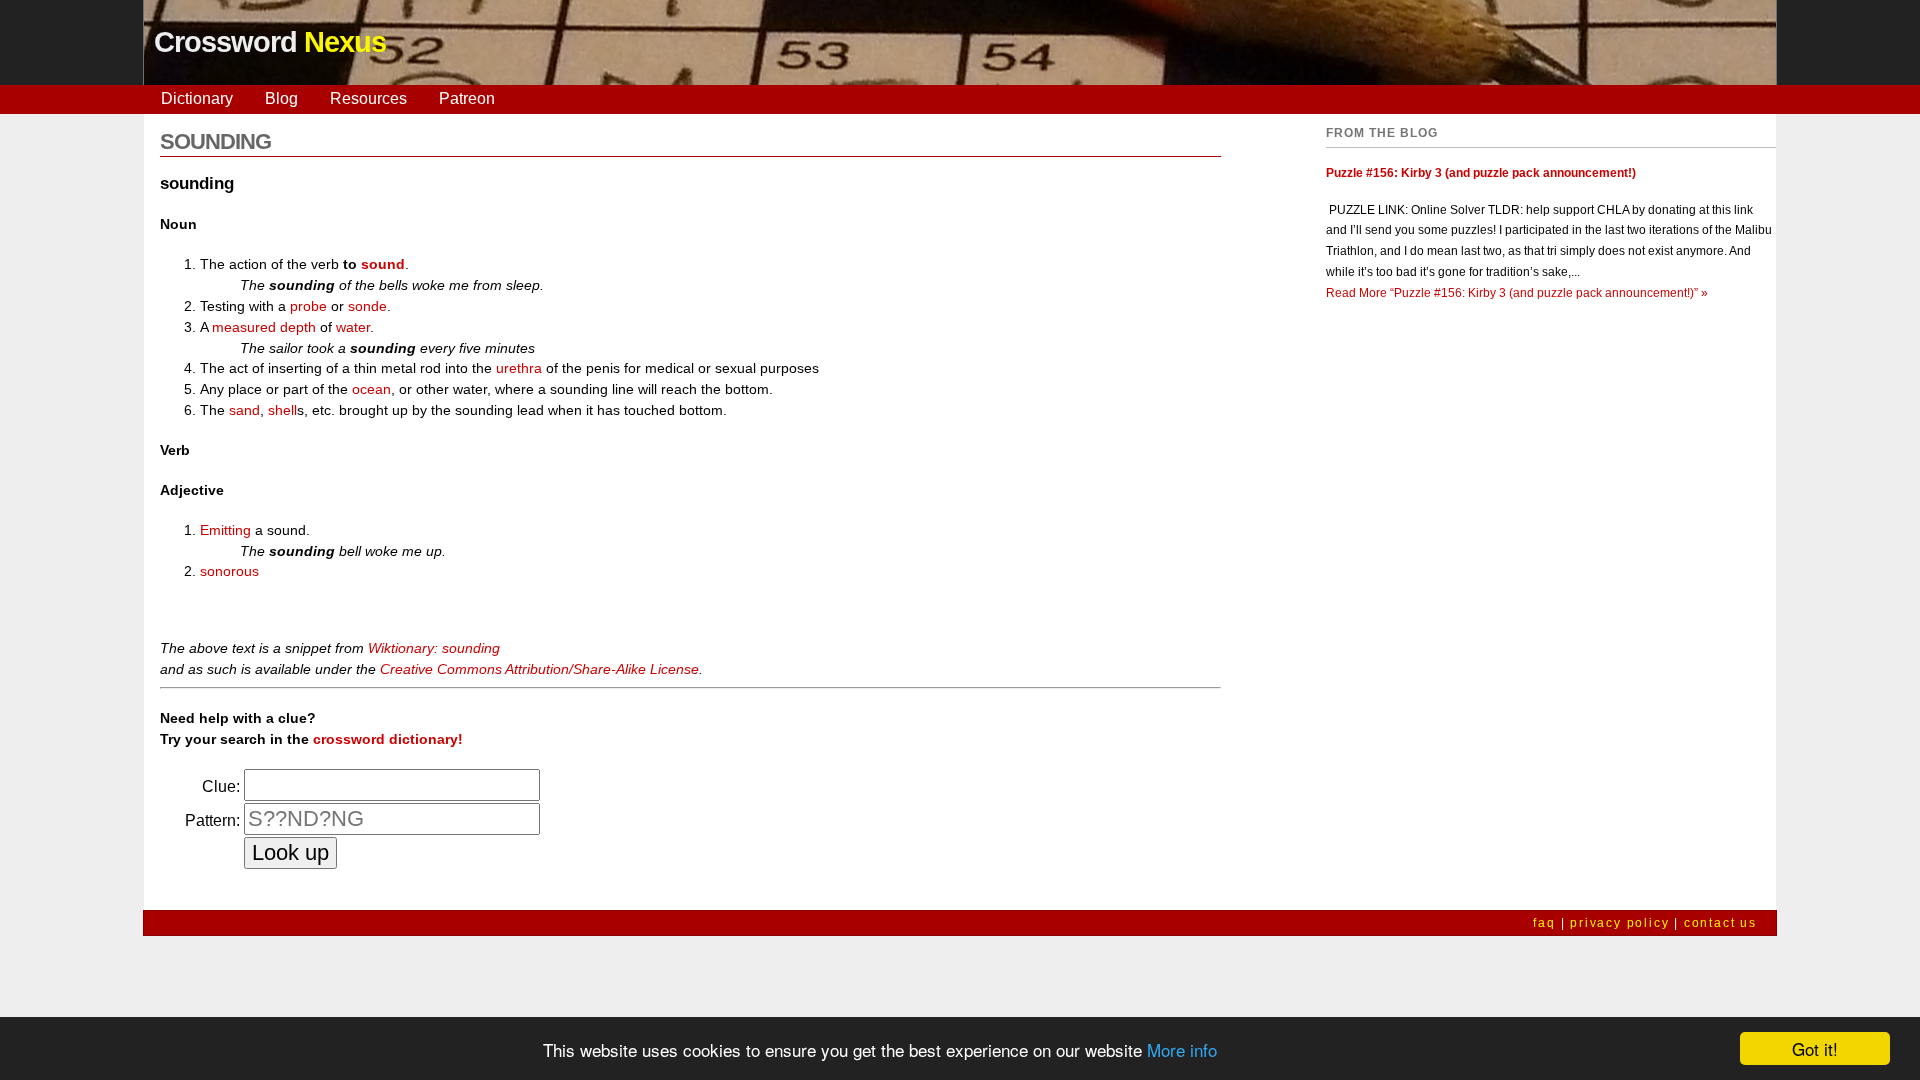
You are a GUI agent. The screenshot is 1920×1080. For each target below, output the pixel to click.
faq (1544, 923)
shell (282, 410)
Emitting (225, 530)
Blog (281, 98)
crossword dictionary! (388, 739)
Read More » (1517, 293)
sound (383, 264)
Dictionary (197, 98)
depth (298, 327)
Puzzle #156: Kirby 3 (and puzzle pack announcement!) (1481, 173)
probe (308, 306)
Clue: (221, 786)
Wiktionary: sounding (434, 648)
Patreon (467, 98)
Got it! (1815, 1048)
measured (244, 327)
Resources (368, 98)
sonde (367, 306)
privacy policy (1619, 923)
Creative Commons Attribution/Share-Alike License (539, 669)
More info (1182, 1049)
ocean (371, 389)
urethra (519, 368)
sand (244, 410)
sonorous (229, 571)
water (353, 327)
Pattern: (212, 820)
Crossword (270, 42)
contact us (1720, 923)
